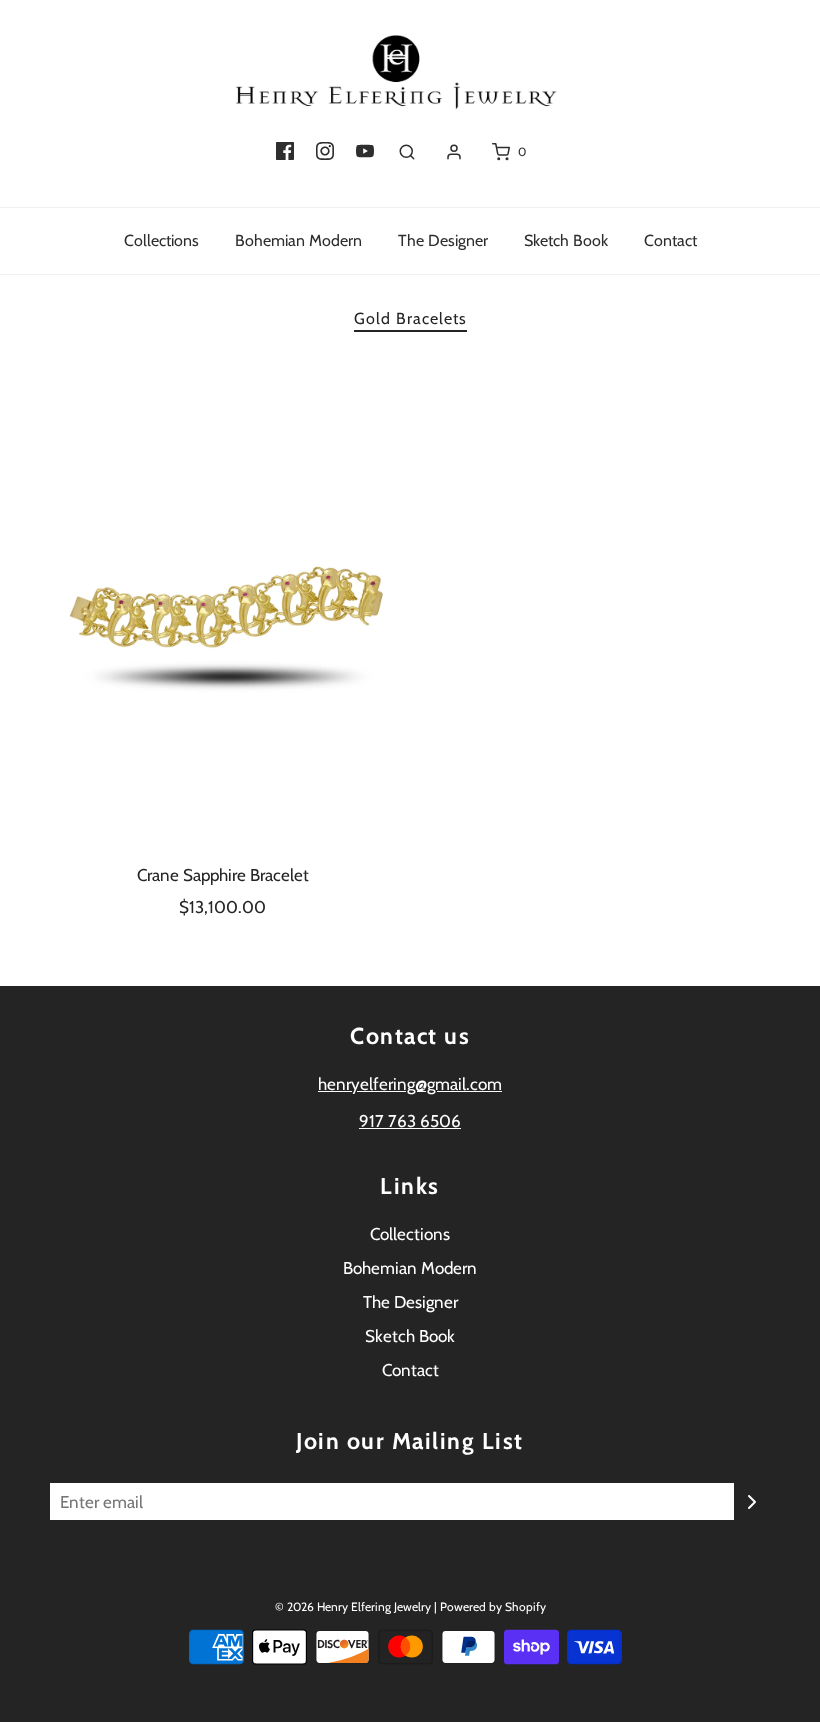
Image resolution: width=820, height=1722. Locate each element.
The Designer (443, 240)
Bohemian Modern (298, 240)
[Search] (407, 152)
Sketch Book (566, 240)
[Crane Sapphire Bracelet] (222, 602)
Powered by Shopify (493, 1606)
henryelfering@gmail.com (410, 1084)
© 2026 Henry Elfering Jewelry (353, 1606)
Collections (161, 240)
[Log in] (454, 152)
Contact (670, 240)
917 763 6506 (410, 1121)
